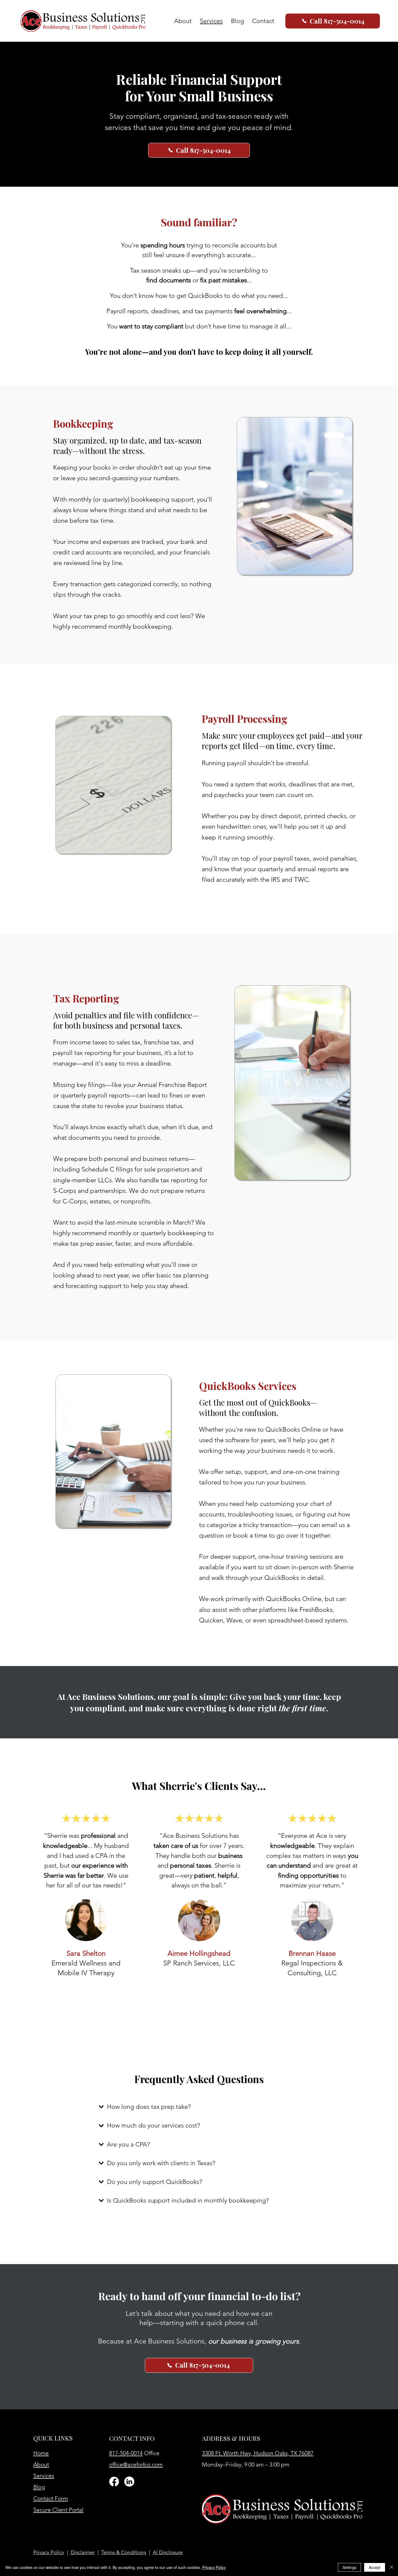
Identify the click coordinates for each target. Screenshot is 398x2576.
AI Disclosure (168, 2552)
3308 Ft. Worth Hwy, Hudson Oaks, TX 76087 (258, 2453)
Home (41, 2453)
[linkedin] (129, 2482)
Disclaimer (83, 2552)
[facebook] (114, 2482)
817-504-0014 (126, 2453)
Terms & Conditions (124, 2552)
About (41, 2464)
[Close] (392, 2567)
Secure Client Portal (58, 2510)
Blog (39, 2487)
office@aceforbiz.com (136, 2464)
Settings (349, 2567)
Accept (375, 2567)
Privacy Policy (49, 2552)
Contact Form (51, 2498)
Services (44, 2476)
